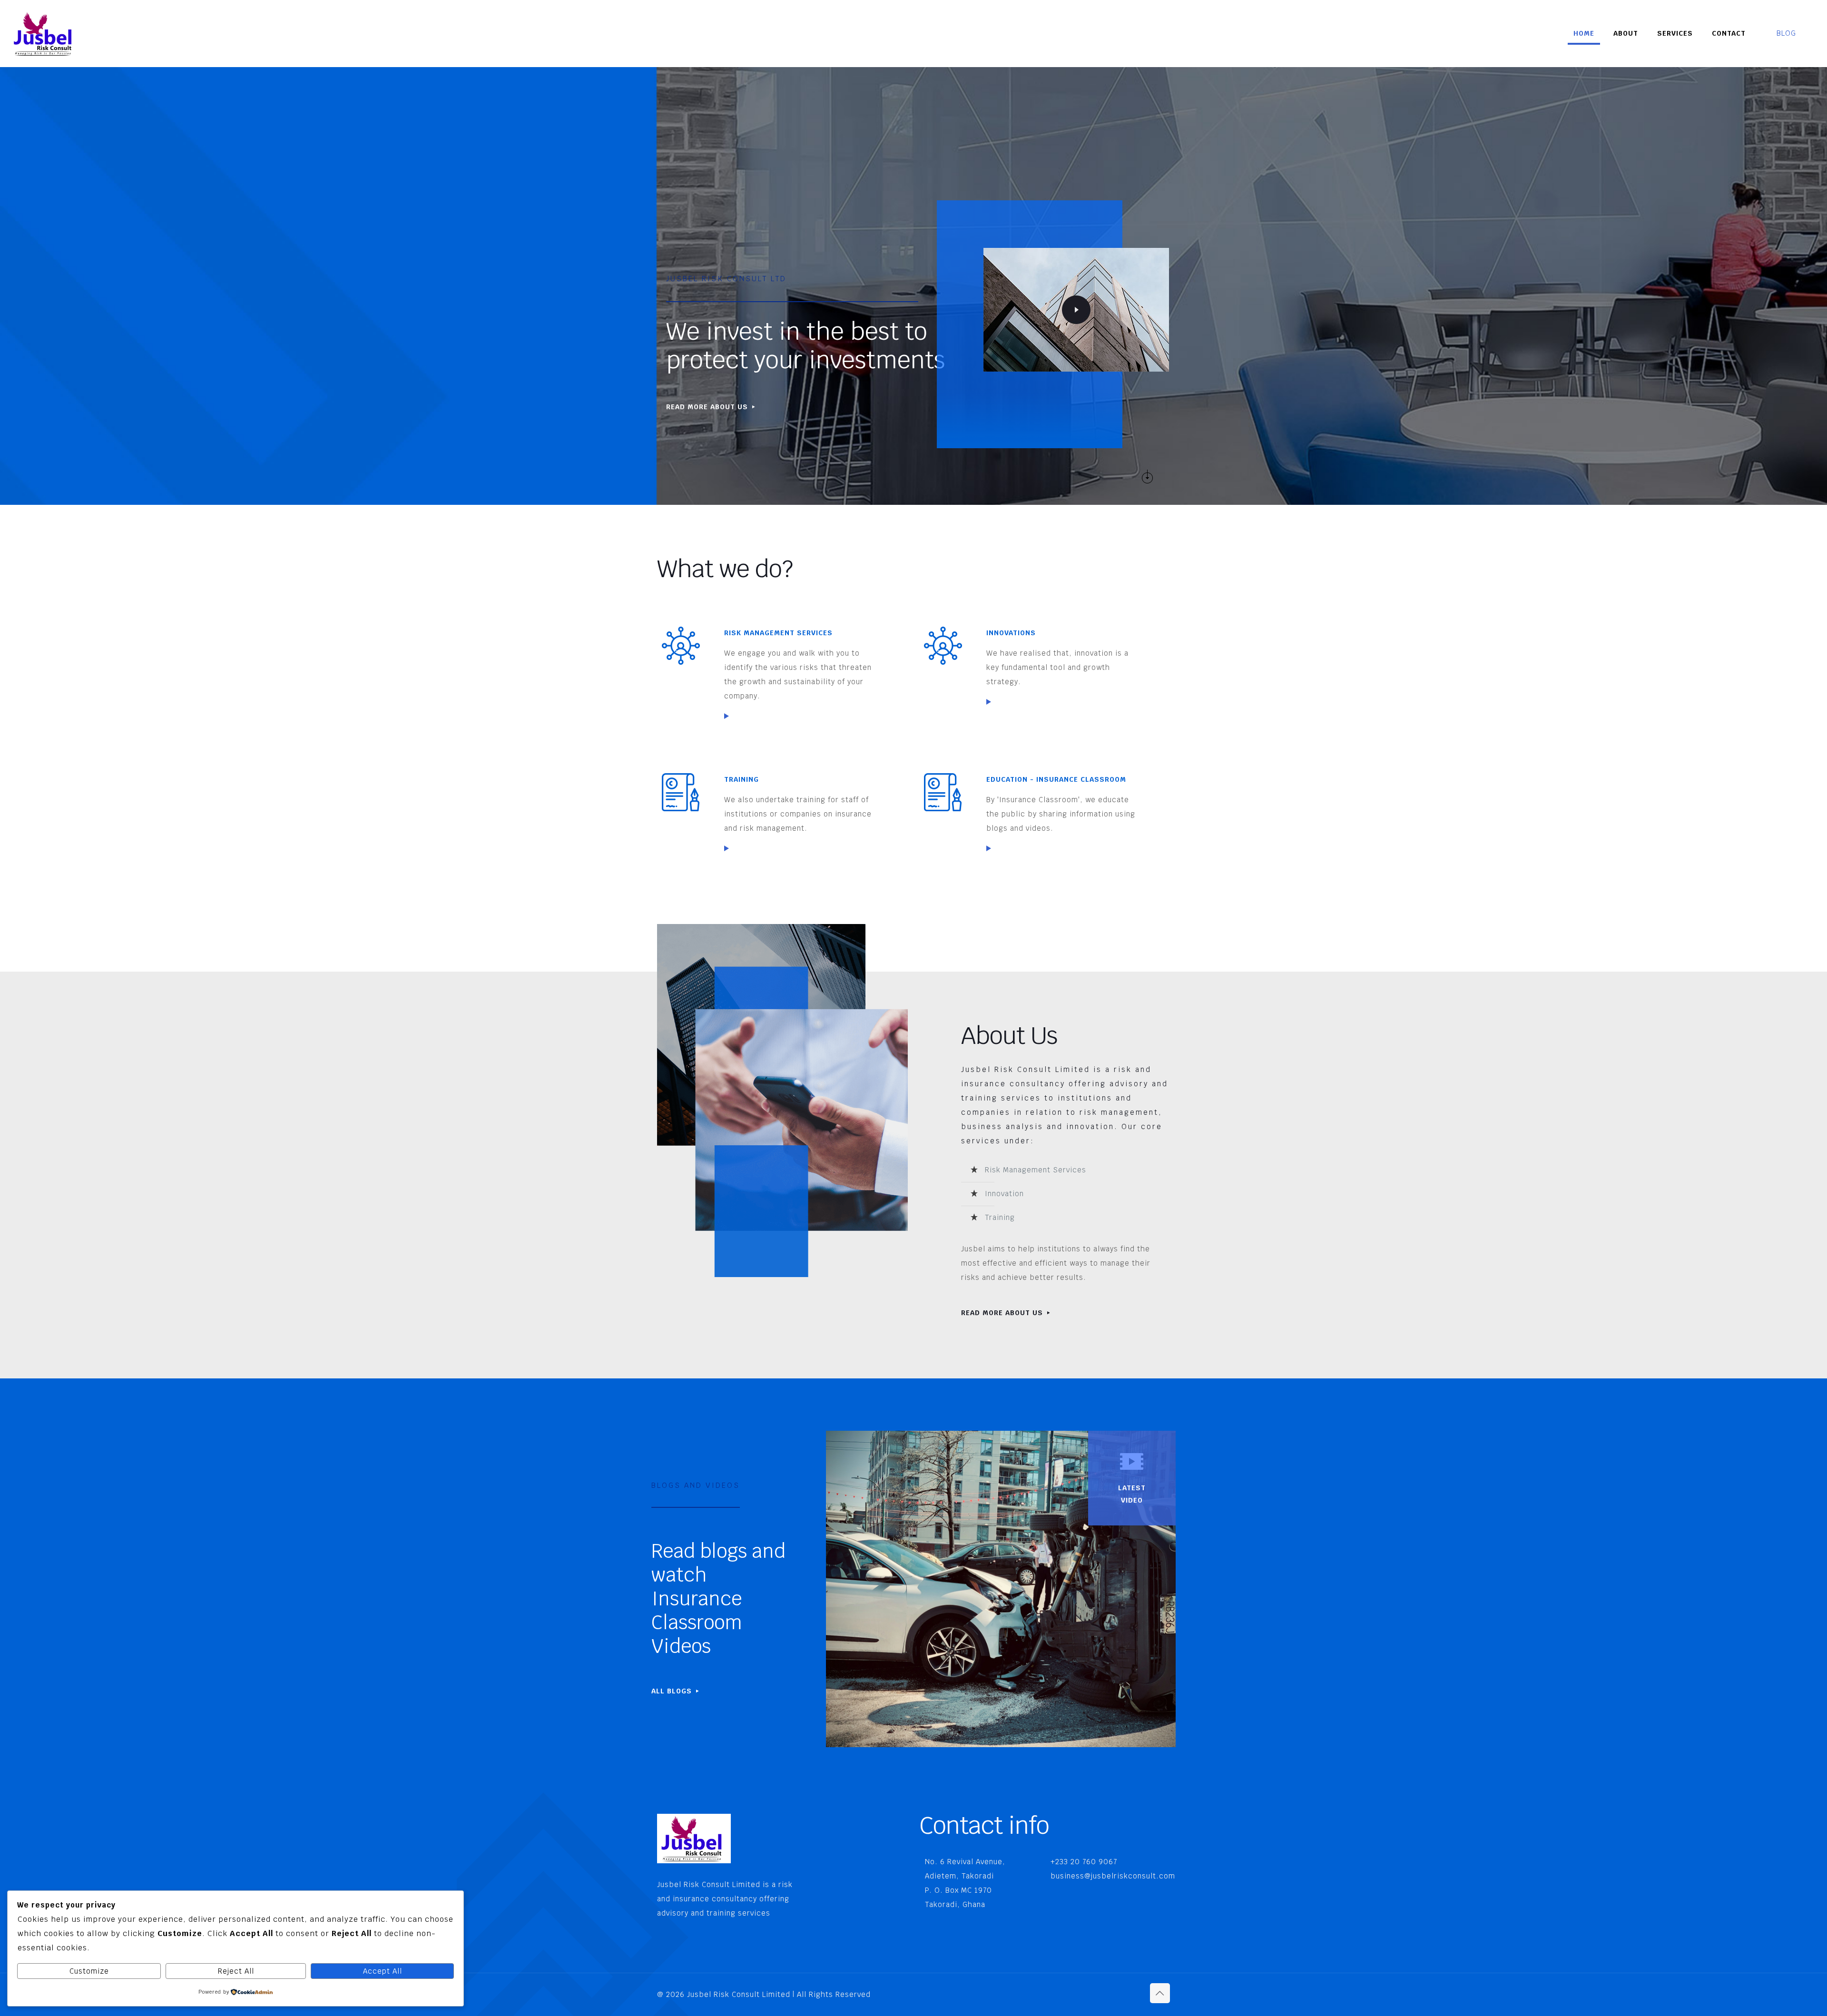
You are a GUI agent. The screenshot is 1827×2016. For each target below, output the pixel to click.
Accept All (383, 1971)
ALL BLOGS (673, 1691)
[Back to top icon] (1160, 1993)
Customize (89, 1971)
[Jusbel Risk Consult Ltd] (45, 33)
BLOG (1786, 33)
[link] (727, 716)
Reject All (236, 1971)
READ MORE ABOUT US (1003, 1313)
